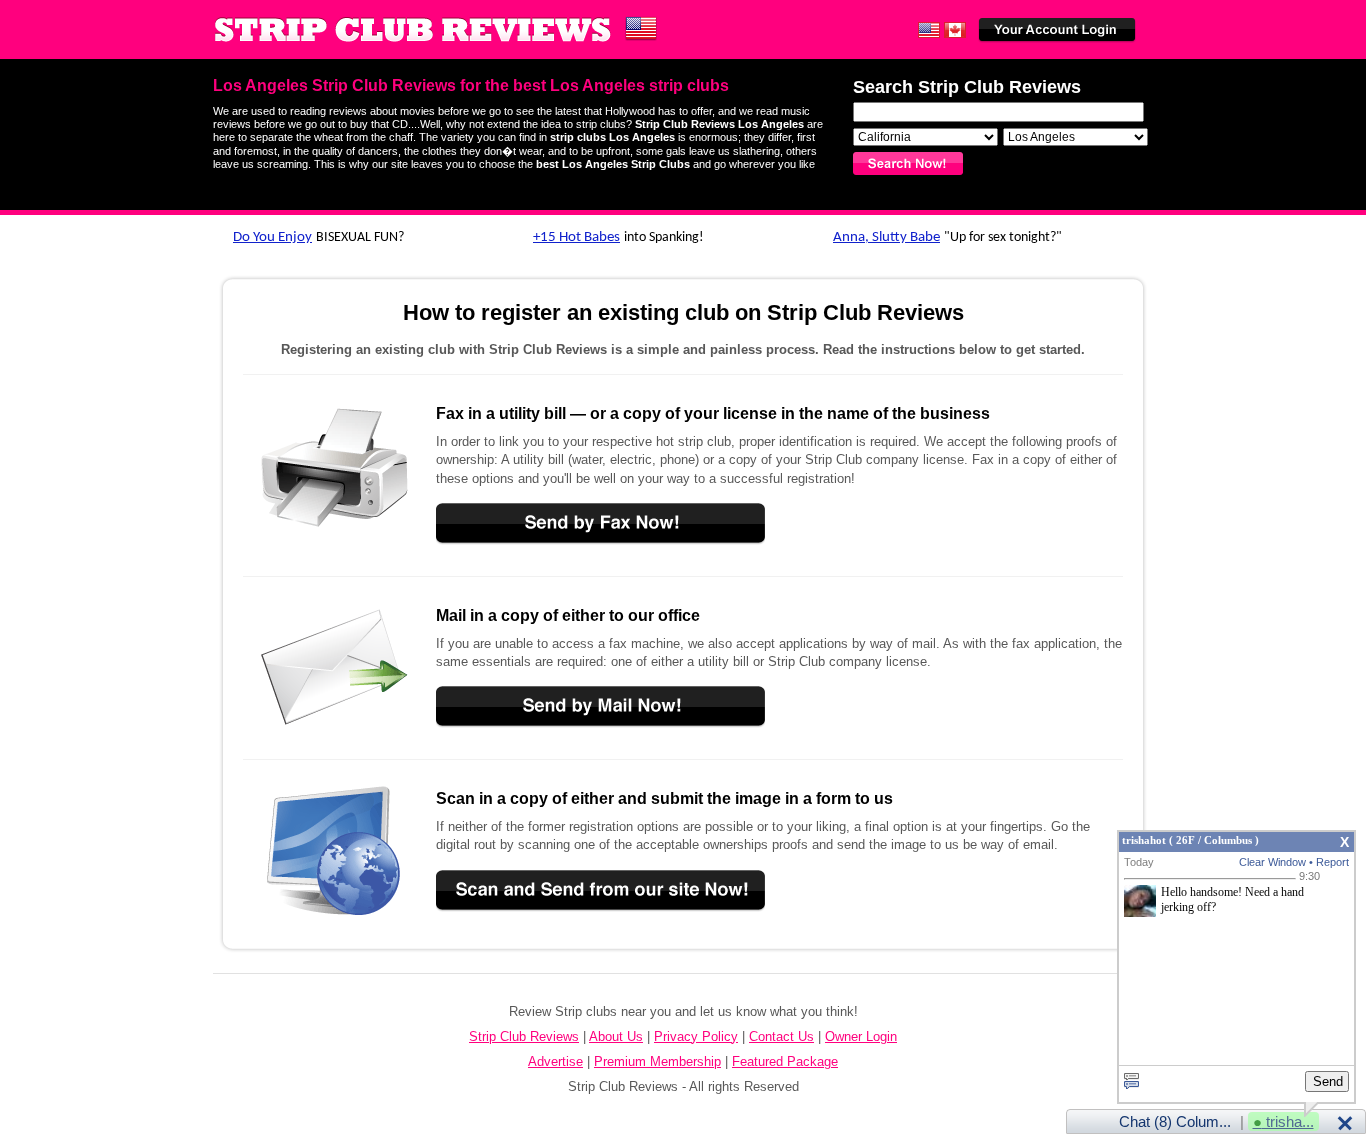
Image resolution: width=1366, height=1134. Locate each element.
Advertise (555, 1061)
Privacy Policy (696, 1036)
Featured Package (785, 1061)
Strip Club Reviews (524, 1036)
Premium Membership (657, 1061)
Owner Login (861, 1036)
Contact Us (781, 1036)
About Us (616, 1036)
